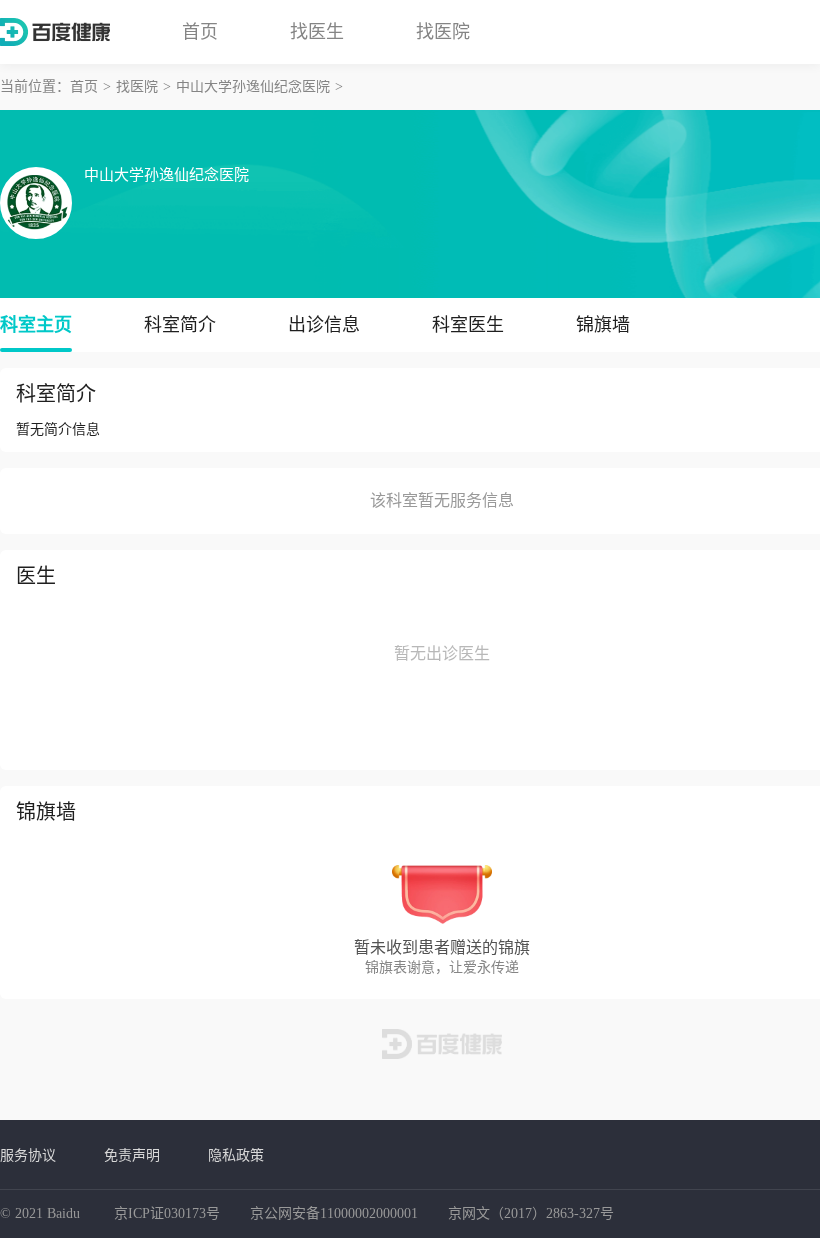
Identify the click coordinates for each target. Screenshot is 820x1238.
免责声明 (132, 1155)
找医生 (317, 32)
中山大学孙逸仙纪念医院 (253, 86)
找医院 (443, 32)
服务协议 (28, 1155)
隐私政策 (236, 1155)
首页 (200, 32)
